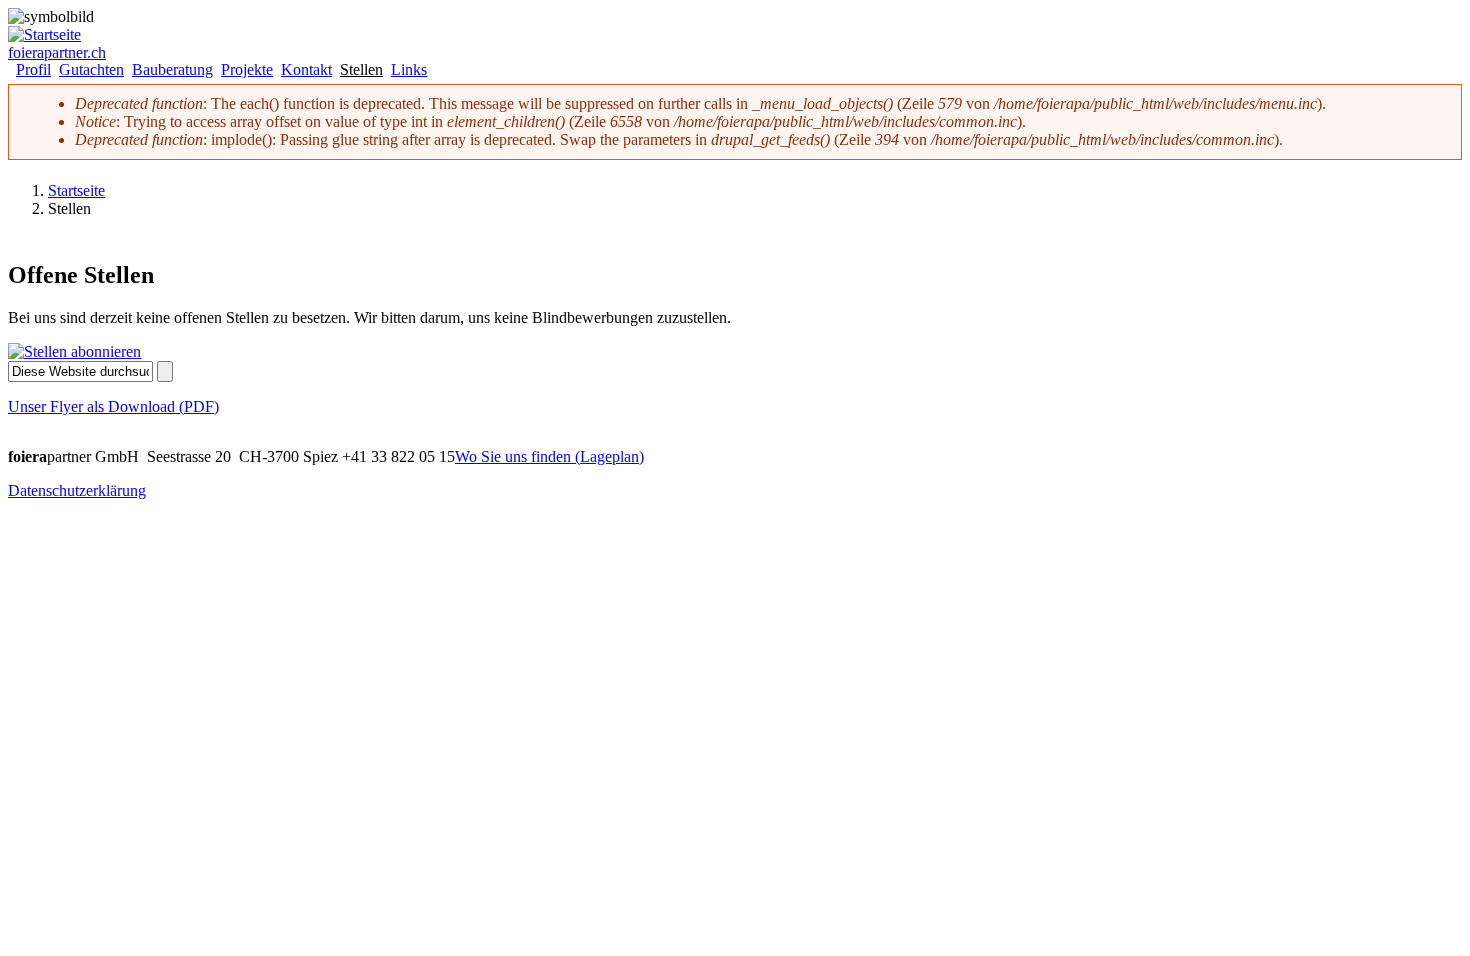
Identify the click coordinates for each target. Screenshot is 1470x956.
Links (409, 70)
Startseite (76, 190)
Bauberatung (172, 70)
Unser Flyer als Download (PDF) (113, 406)
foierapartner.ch (57, 52)
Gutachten (91, 70)
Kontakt (306, 70)
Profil (33, 70)
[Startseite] (44, 34)
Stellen (361, 70)
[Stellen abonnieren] (74, 351)
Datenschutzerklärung (77, 490)
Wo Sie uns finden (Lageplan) (549, 456)
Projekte (247, 70)
